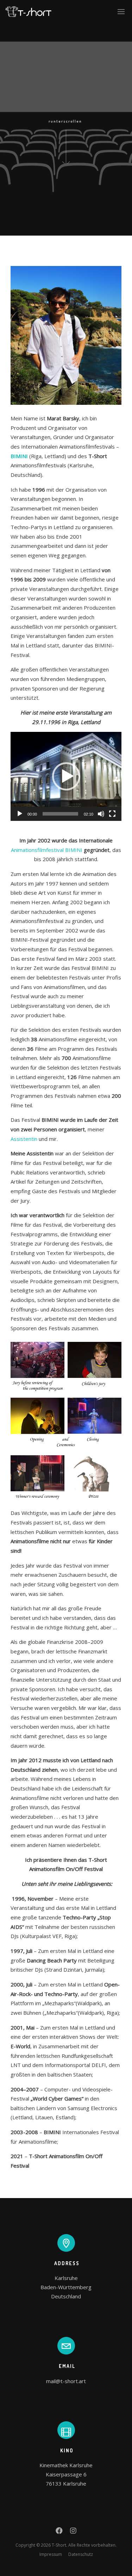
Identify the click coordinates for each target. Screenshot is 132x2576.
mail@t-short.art (66, 2381)
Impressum (51, 2554)
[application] (66, 776)
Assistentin (24, 1139)
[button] (66, 776)
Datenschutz (81, 2554)
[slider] (60, 814)
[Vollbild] (112, 814)
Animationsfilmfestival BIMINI (47, 850)
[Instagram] (73, 2532)
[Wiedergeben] (20, 814)
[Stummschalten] (101, 814)
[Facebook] (59, 2532)
